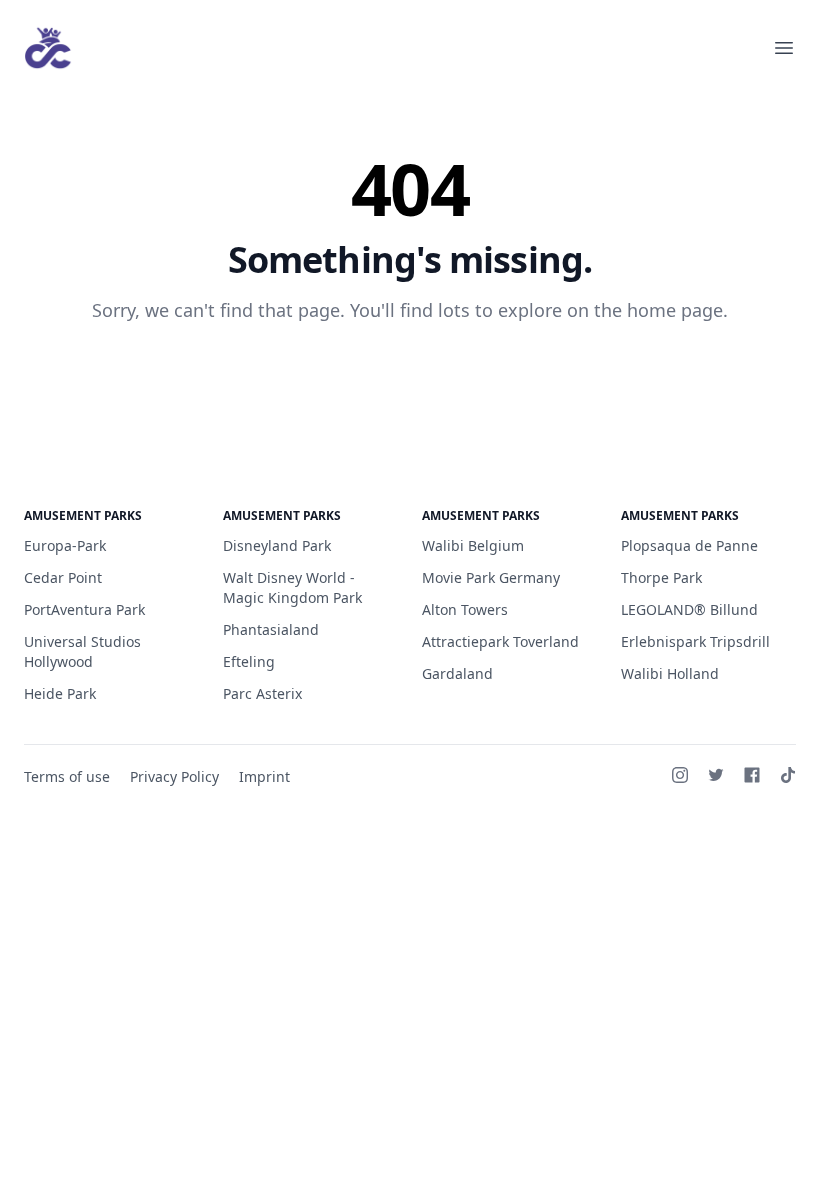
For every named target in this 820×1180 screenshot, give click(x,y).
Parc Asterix (262, 693)
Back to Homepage (410, 375)
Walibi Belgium (473, 545)
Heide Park (60, 693)
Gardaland (457, 673)
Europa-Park (65, 545)
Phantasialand (271, 629)
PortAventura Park (84, 609)
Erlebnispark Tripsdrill (695, 641)
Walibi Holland (670, 673)
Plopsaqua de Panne (689, 545)
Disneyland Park (277, 545)
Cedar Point (63, 577)
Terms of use (67, 776)
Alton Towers (465, 609)
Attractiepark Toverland (500, 641)
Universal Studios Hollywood (82, 651)
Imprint (264, 776)
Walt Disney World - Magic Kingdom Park (292, 587)
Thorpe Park (661, 577)
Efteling (249, 661)
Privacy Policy (174, 776)
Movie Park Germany (491, 577)
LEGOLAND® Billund (689, 609)
